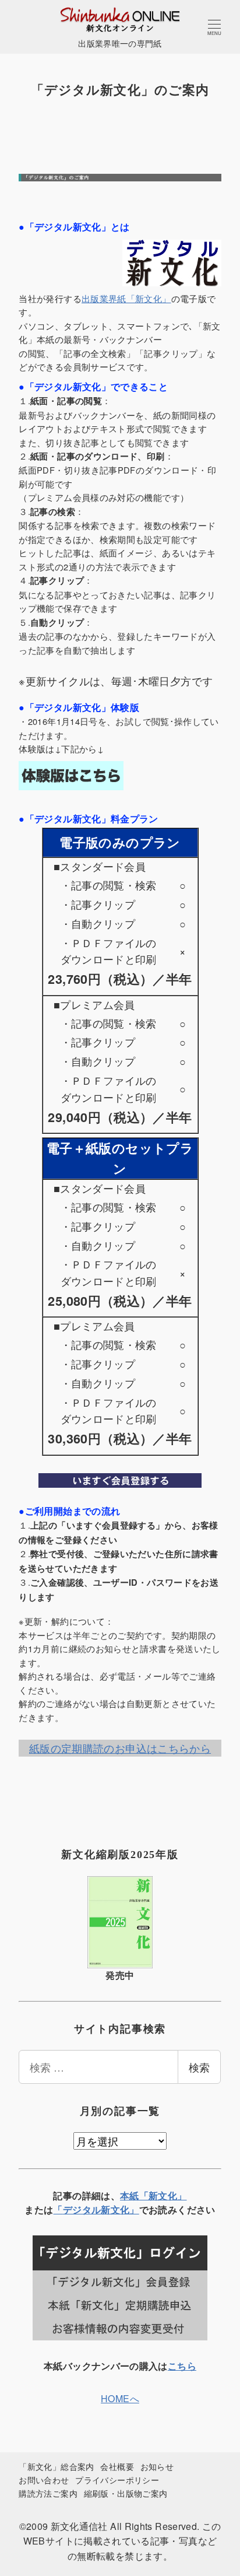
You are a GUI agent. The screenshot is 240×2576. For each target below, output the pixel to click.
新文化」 (120, 2209)
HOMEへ (120, 2398)
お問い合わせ (44, 2479)
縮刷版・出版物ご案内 (126, 2493)
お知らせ (157, 2466)
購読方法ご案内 (48, 2493)
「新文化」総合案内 (56, 2466)
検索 (199, 2067)
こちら (182, 2366)
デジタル (82, 2209)
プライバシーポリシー (117, 2479)
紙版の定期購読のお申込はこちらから (120, 1748)
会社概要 (117, 2466)
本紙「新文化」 (153, 2195)
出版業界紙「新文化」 (126, 298)
